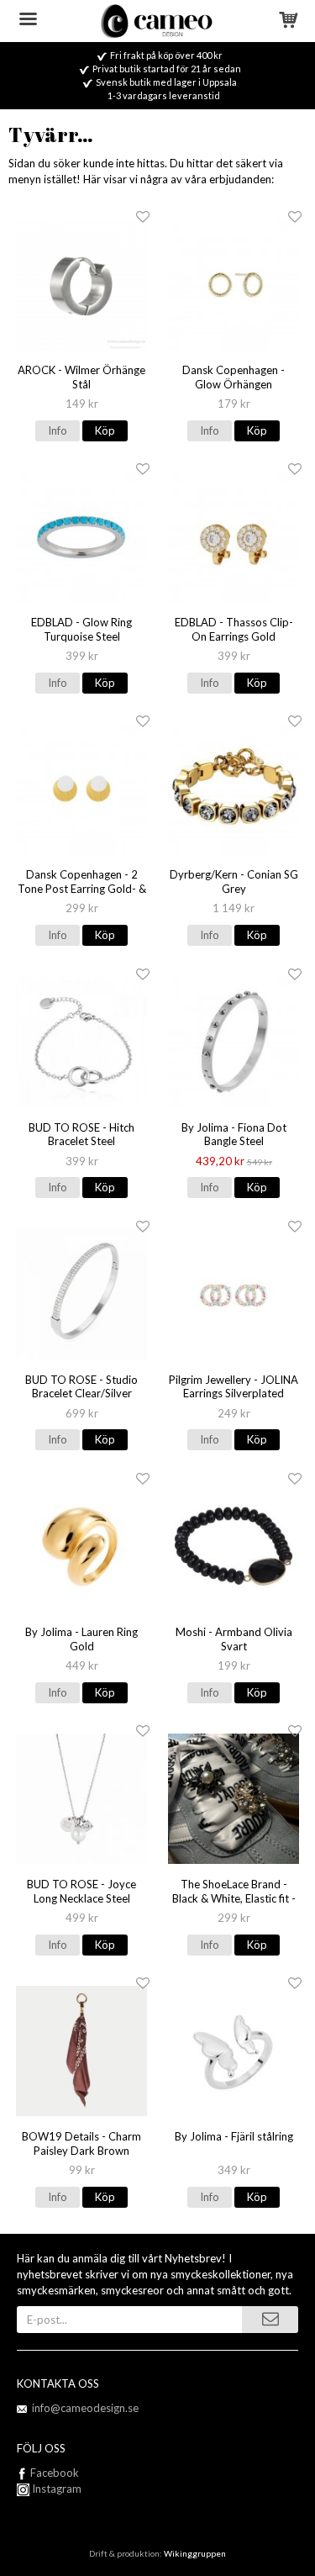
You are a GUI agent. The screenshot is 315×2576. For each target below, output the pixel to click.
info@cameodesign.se (85, 2408)
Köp (105, 430)
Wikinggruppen (195, 2553)
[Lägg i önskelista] (143, 217)
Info (58, 430)
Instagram (55, 2489)
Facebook (55, 2473)
